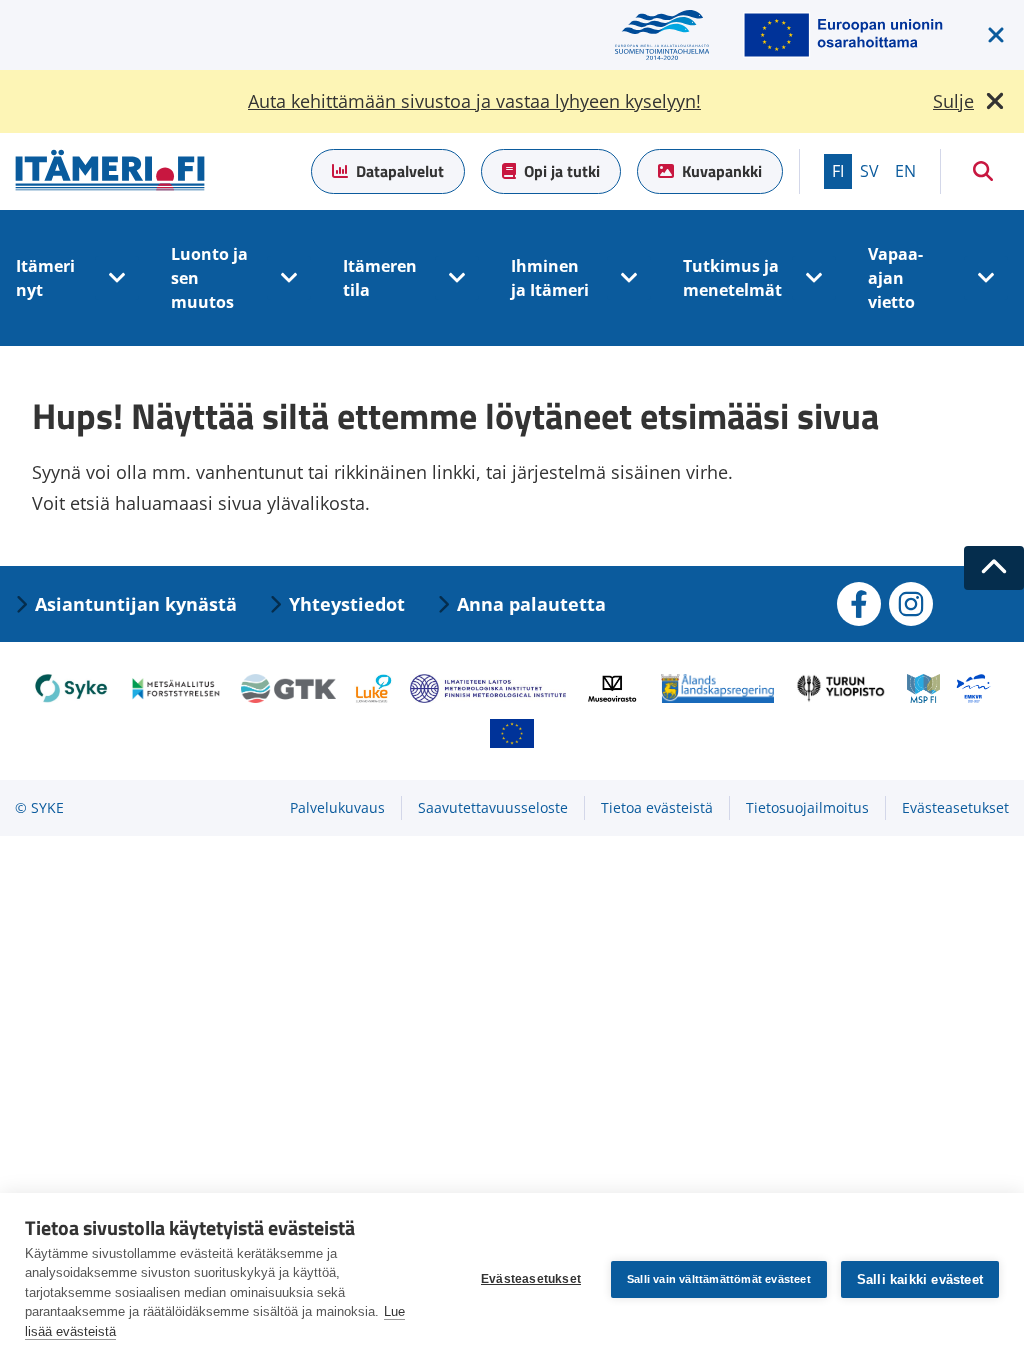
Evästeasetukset (531, 1279)
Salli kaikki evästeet (920, 1279)
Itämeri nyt (45, 278)
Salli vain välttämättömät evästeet (719, 1279)
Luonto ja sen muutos (209, 278)
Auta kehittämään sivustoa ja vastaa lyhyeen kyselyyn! (474, 101)
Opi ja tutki (562, 171)
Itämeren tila (380, 278)
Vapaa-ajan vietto (895, 278)
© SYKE (39, 807)
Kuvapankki (722, 171)
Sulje (953, 101)
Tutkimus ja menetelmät (732, 278)
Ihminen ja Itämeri (550, 278)
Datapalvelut (400, 171)
